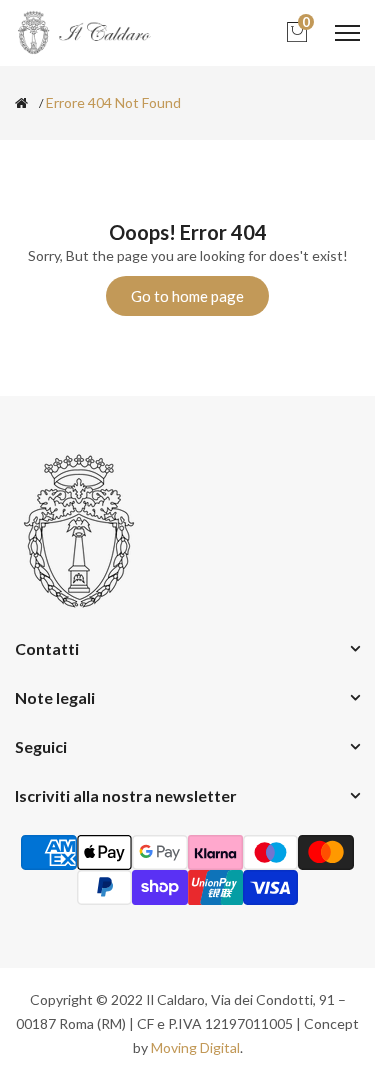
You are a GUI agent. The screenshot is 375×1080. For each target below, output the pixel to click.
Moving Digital (195, 1047)
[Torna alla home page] (21, 103)
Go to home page (187, 296)
